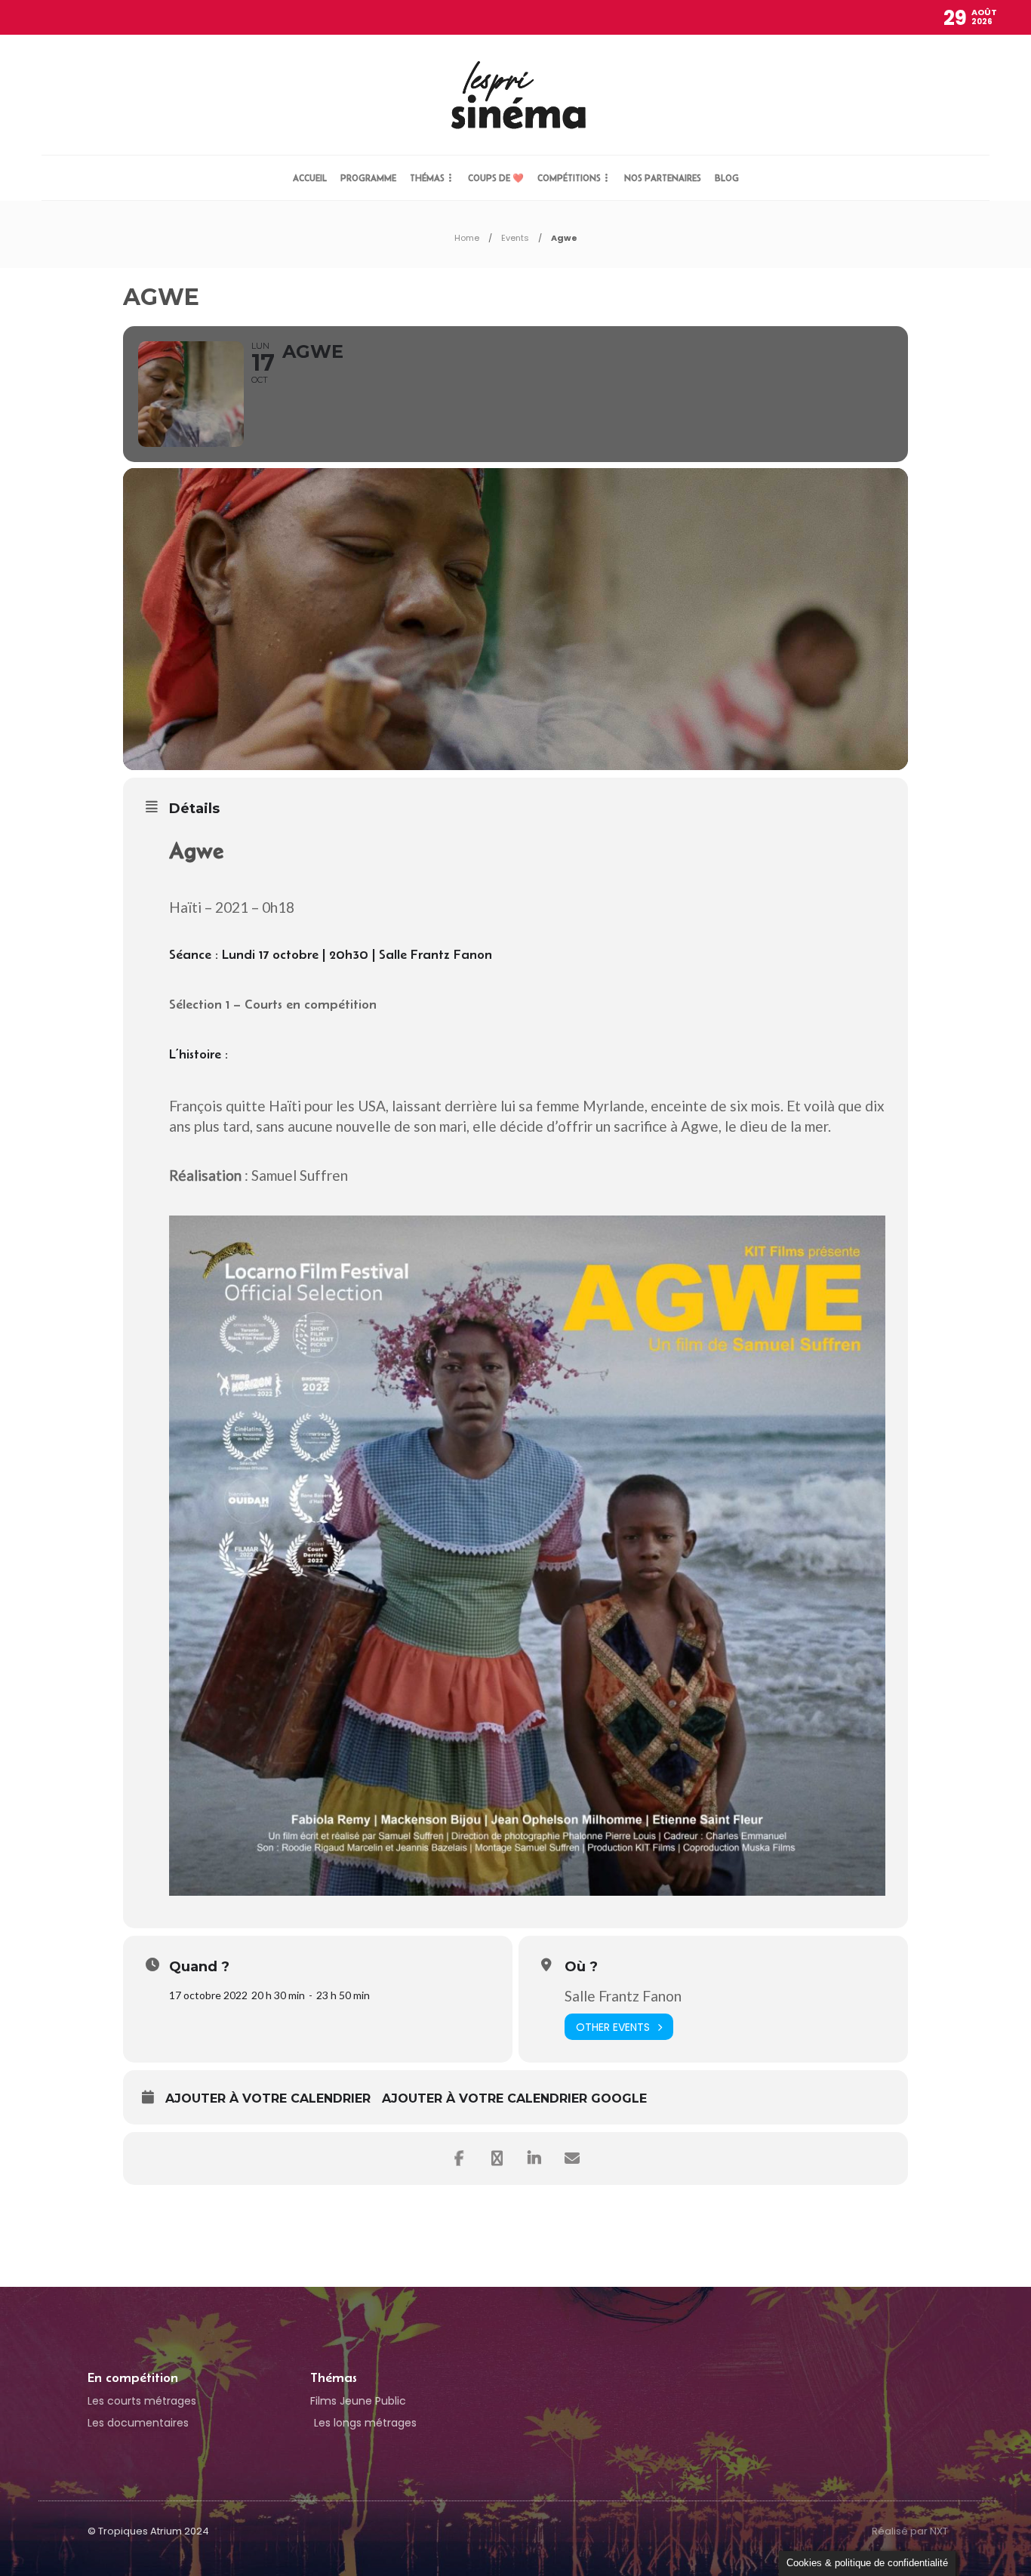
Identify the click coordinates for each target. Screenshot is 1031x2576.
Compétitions (569, 178)
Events (515, 238)
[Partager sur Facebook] (459, 2158)
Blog (727, 178)
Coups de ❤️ (496, 178)
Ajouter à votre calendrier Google (514, 2098)
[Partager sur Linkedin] (534, 2158)
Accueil (310, 178)
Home (467, 238)
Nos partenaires (663, 178)
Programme (368, 178)
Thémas (427, 178)
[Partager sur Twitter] (497, 2158)
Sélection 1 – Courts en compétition (273, 1004)
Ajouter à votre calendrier (268, 2098)
